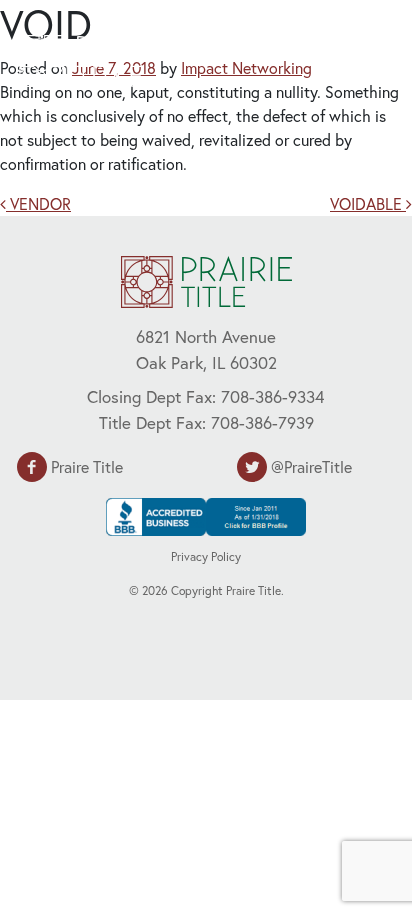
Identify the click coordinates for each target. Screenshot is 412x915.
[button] (347, 58)
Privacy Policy (206, 556)
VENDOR (38, 203)
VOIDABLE (368, 203)
